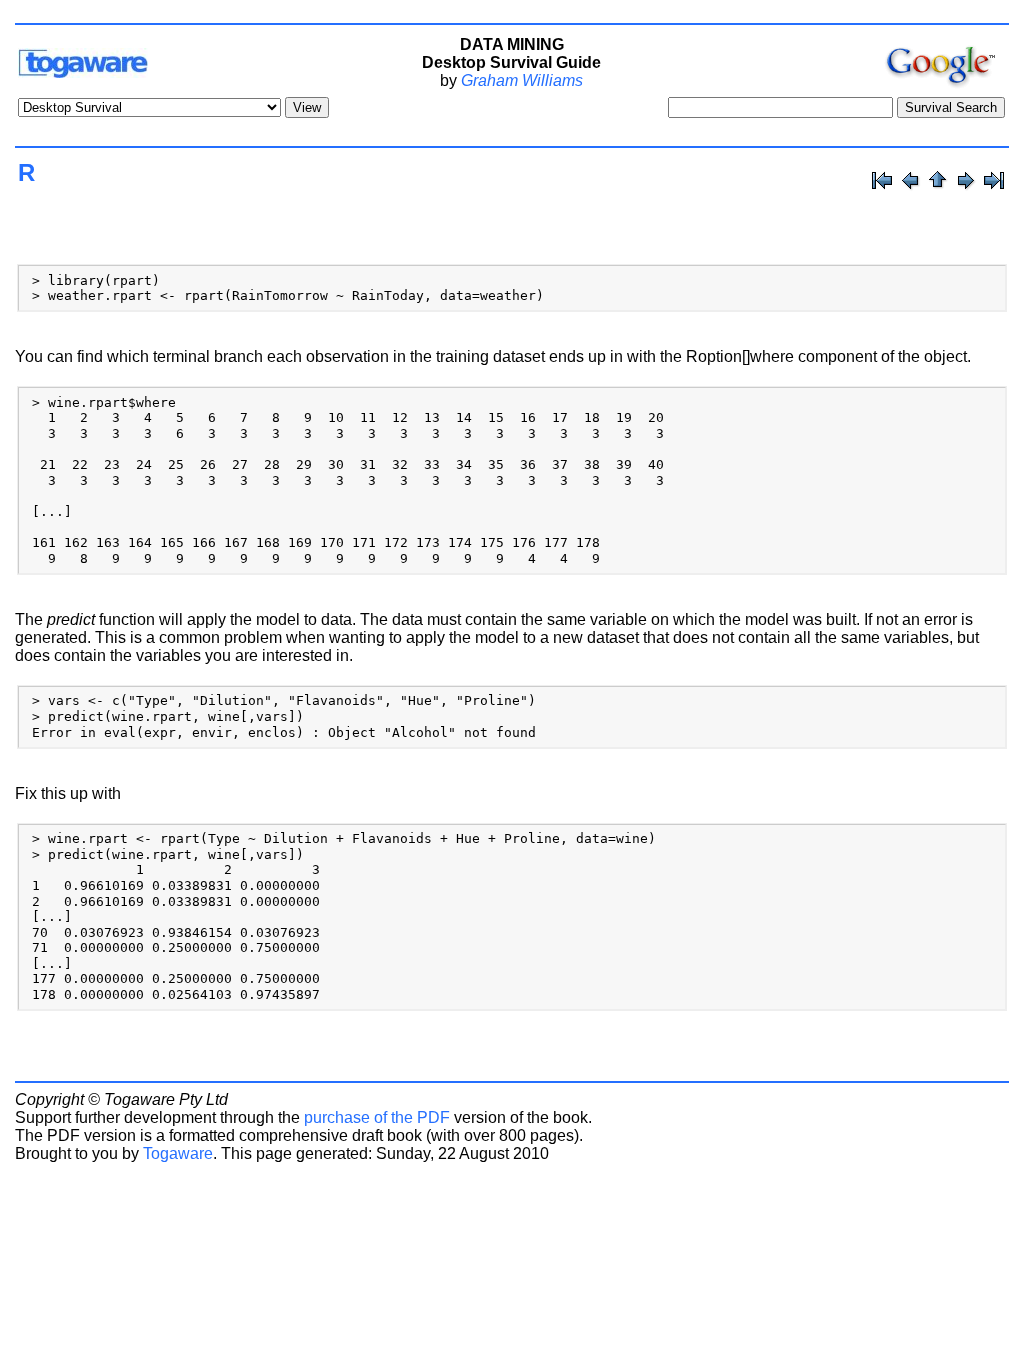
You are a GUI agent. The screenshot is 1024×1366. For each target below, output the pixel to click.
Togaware (178, 1153)
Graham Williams (522, 80)
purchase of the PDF (377, 1117)
